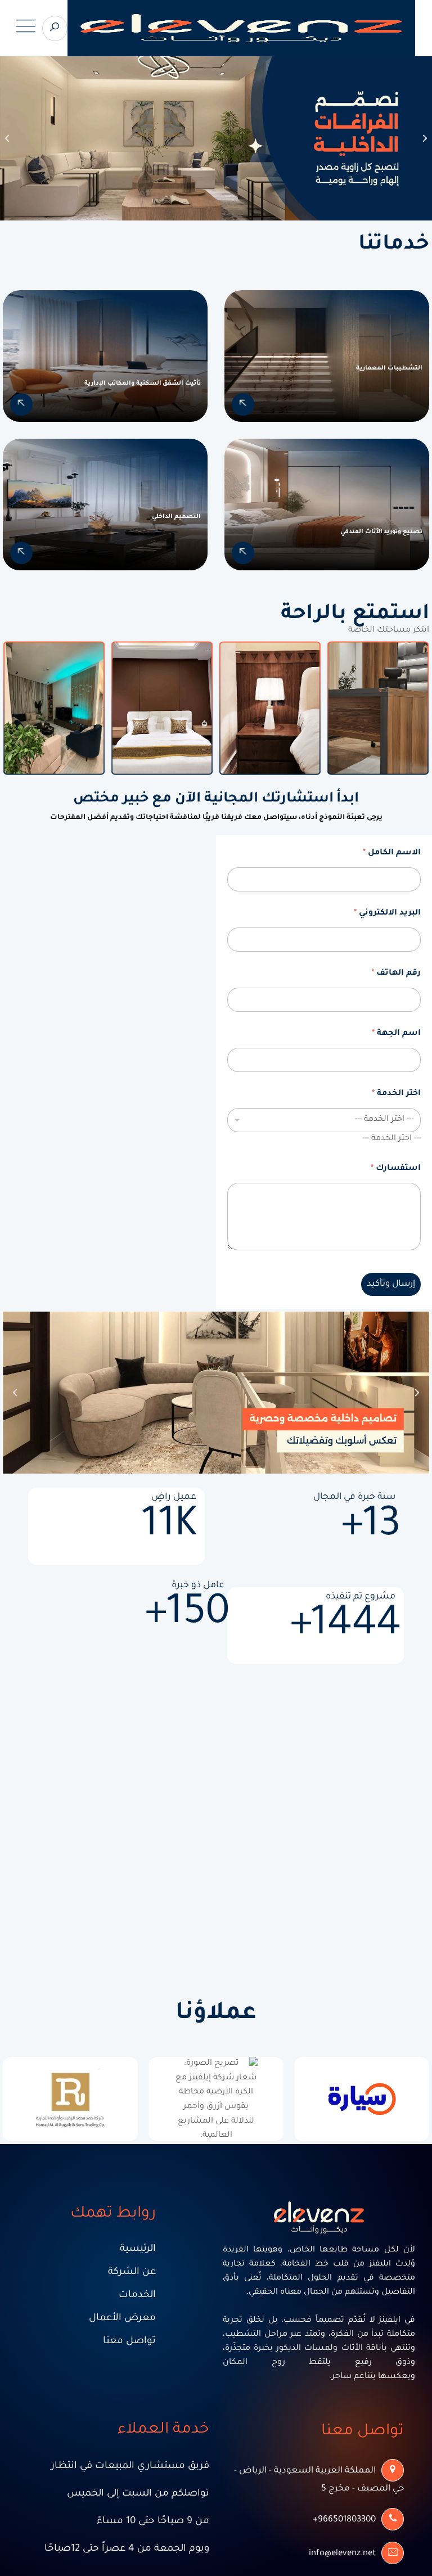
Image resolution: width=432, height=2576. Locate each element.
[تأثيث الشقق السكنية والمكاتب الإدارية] (21, 404)
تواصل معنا (129, 2342)
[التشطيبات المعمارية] (243, 404)
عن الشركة (132, 2273)
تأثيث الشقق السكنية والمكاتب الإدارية (143, 384)
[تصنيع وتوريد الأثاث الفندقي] (243, 553)
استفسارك (396, 1169)
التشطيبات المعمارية (389, 368)
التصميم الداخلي (176, 517)
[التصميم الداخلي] (21, 553)
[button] (7, 138)
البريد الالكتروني (387, 913)
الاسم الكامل (392, 853)
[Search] (55, 28)
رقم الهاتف (396, 974)
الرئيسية (138, 2250)
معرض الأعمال (122, 2319)
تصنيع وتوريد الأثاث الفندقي (381, 532)
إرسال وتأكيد (391, 1284)
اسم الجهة (396, 1034)
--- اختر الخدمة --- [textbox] (391, 1139)
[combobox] (391, 1139)
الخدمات (137, 2296)
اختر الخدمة (396, 1094)
